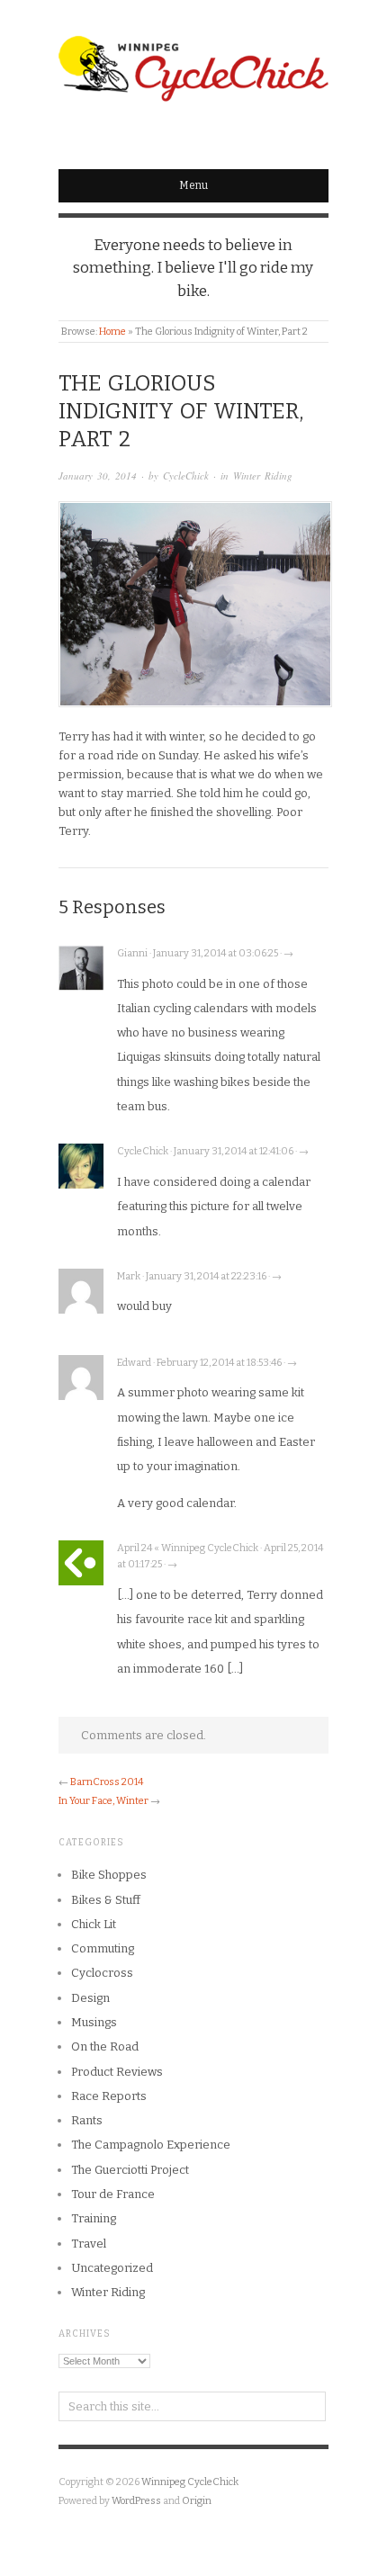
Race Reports (109, 2096)
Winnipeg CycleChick (190, 2482)
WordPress (136, 2501)
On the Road (105, 2046)
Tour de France (113, 2194)
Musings (94, 2022)
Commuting (103, 1948)
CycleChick (186, 476)
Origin (197, 2501)
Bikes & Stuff (106, 1900)
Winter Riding (263, 476)
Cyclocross (102, 1973)
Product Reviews (117, 2072)
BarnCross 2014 (107, 1782)
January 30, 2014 (98, 476)
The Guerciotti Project (130, 2170)
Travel (89, 2244)
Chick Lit (94, 1924)
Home (112, 332)
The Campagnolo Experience (151, 2145)
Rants (87, 2120)
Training (94, 2218)
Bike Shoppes (109, 1875)
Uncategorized (112, 2268)
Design (90, 1998)
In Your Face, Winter (103, 1801)
